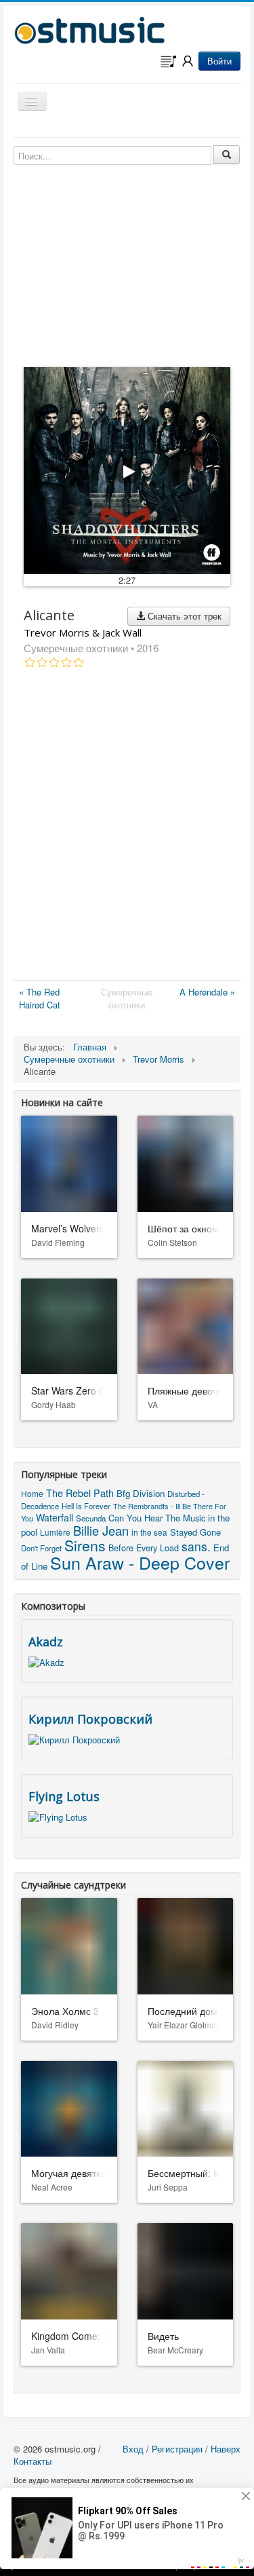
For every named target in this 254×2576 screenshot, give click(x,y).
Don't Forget (41, 1548)
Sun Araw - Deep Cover (140, 1562)
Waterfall (55, 1517)
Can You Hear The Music (157, 1518)
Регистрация (177, 2449)
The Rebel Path (80, 1493)
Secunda (91, 1518)
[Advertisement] (127, 827)
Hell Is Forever (86, 1506)
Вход (133, 2449)
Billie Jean (101, 1530)
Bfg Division (141, 1493)
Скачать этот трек (183, 616)
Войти (219, 61)
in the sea (149, 1532)
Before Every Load (144, 1548)
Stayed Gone (195, 1532)
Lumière (55, 1532)
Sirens (85, 1545)
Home (32, 1493)
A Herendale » (207, 992)
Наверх (226, 2449)
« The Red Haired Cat (40, 998)
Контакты (33, 2461)
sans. (196, 1546)
